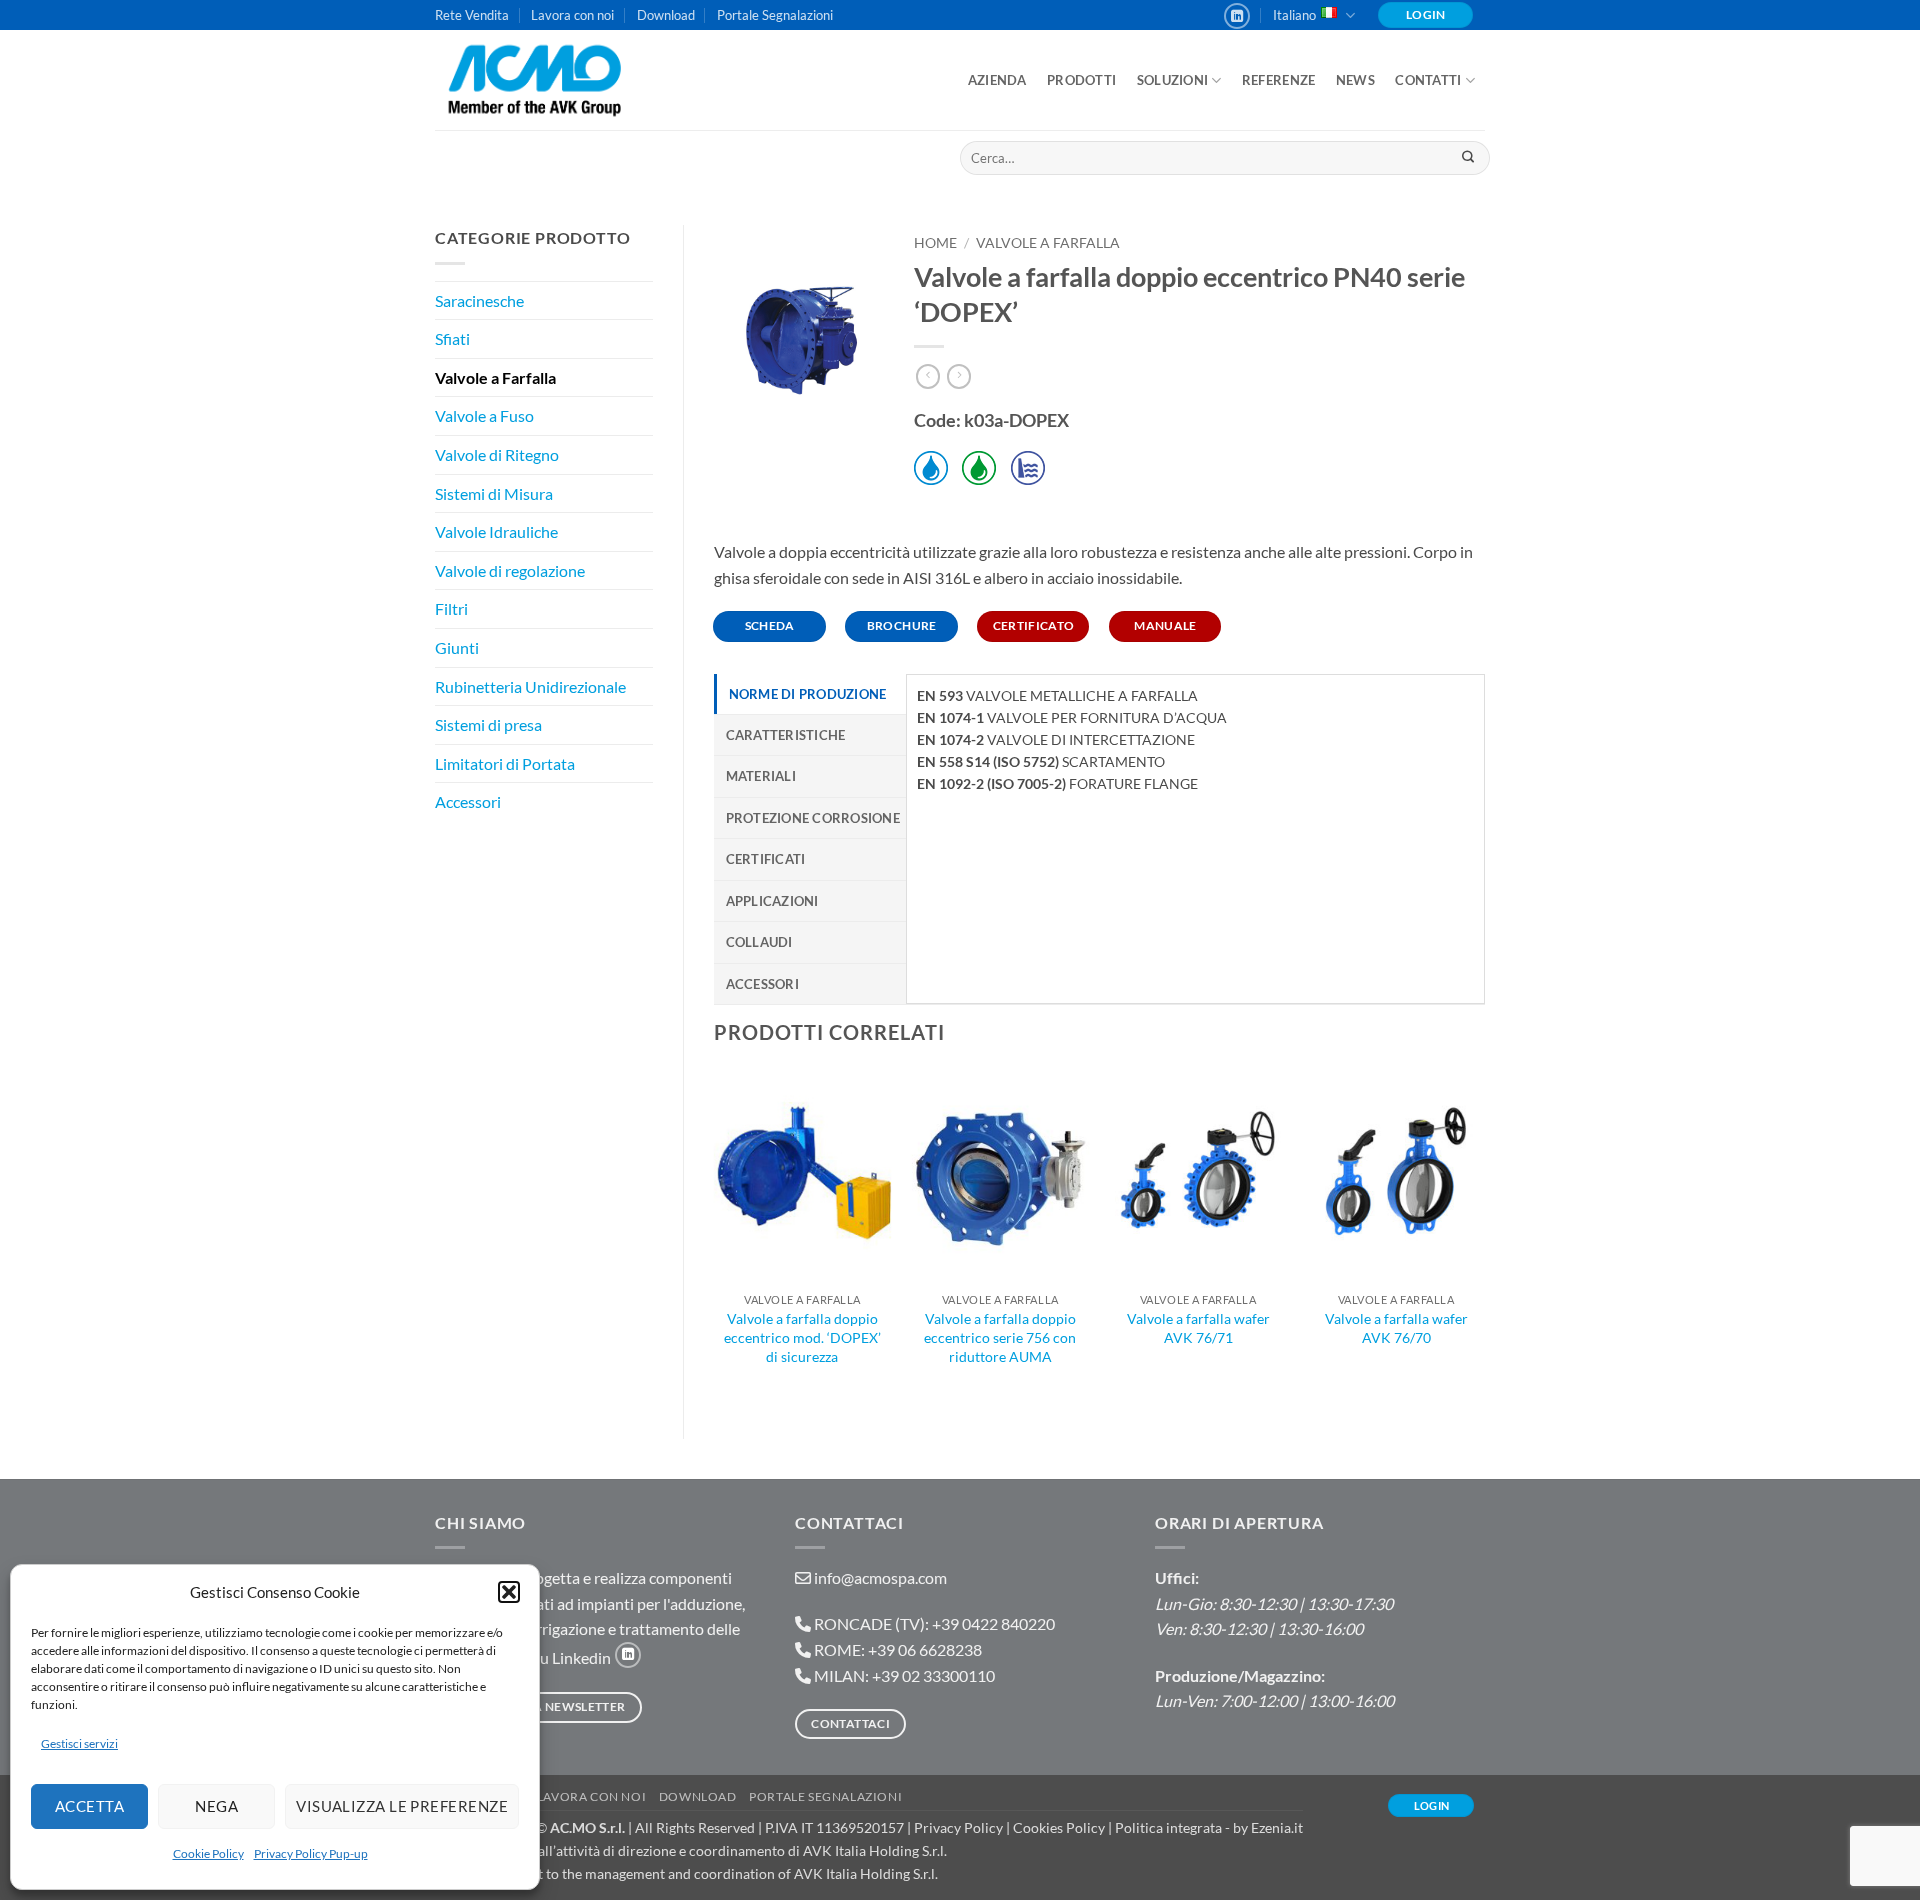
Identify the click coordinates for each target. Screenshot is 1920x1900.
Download (666, 15)
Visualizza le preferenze (402, 1806)
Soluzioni (1172, 80)
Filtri (451, 608)
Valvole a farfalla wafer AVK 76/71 (1198, 1328)
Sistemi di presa (488, 724)
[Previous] (715, 1237)
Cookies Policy (1059, 1827)
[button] (509, 1592)
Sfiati (452, 338)
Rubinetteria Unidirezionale (530, 686)
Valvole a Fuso (484, 415)
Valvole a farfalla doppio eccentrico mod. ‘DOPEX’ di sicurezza (802, 1337)
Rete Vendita (472, 15)
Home (935, 243)
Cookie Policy (208, 1853)
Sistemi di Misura (494, 493)
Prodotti (1081, 80)
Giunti (457, 647)
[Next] (1484, 1237)
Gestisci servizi (79, 1743)
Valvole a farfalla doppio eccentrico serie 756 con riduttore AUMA (1000, 1337)
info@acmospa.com (880, 1577)
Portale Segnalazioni (775, 15)
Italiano (1294, 15)
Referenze (1278, 80)
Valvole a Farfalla (495, 377)
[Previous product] (959, 376)
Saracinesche (479, 300)
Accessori (468, 801)
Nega (216, 1806)
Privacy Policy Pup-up (311, 1853)
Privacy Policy (958, 1827)
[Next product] (928, 376)
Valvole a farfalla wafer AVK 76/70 (1396, 1328)
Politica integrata (1168, 1827)
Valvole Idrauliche (496, 531)
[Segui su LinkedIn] (1237, 16)
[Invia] (1467, 158)
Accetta (89, 1806)
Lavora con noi (572, 15)
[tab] (810, 694)
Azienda (997, 80)
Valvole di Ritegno (497, 454)
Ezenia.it (1277, 1827)
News (1355, 80)
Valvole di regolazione (510, 570)
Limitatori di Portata (505, 763)
